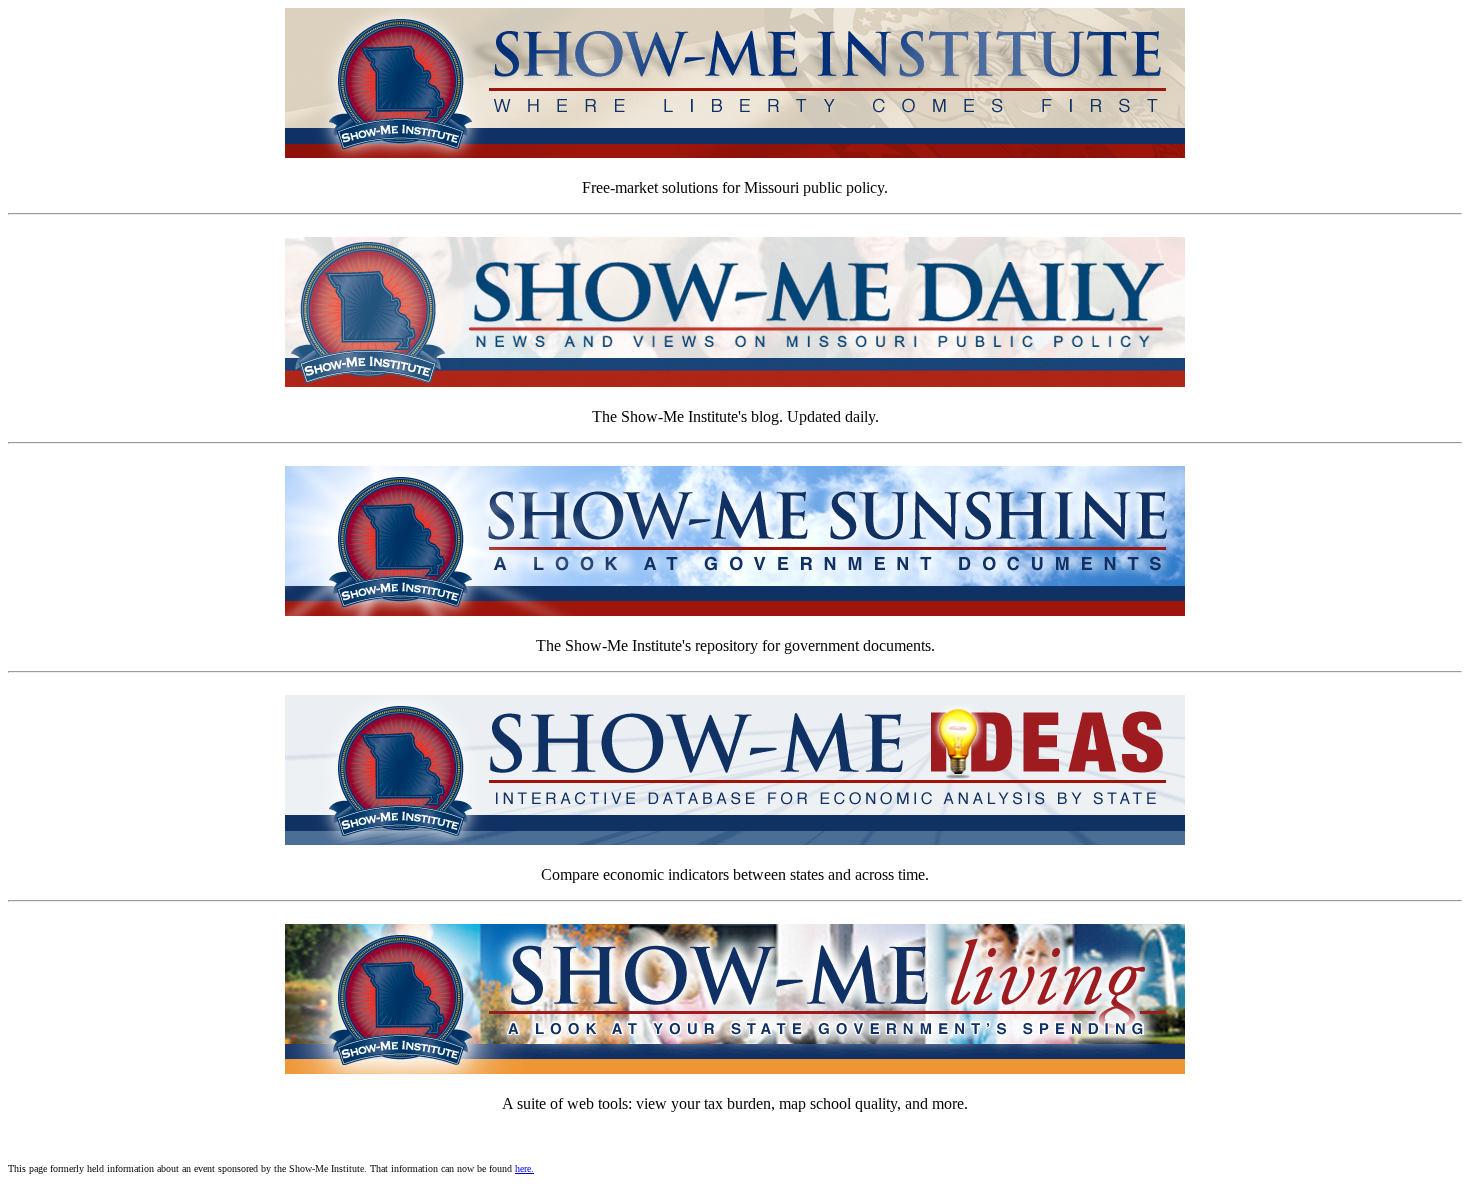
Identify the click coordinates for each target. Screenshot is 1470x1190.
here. (524, 1168)
